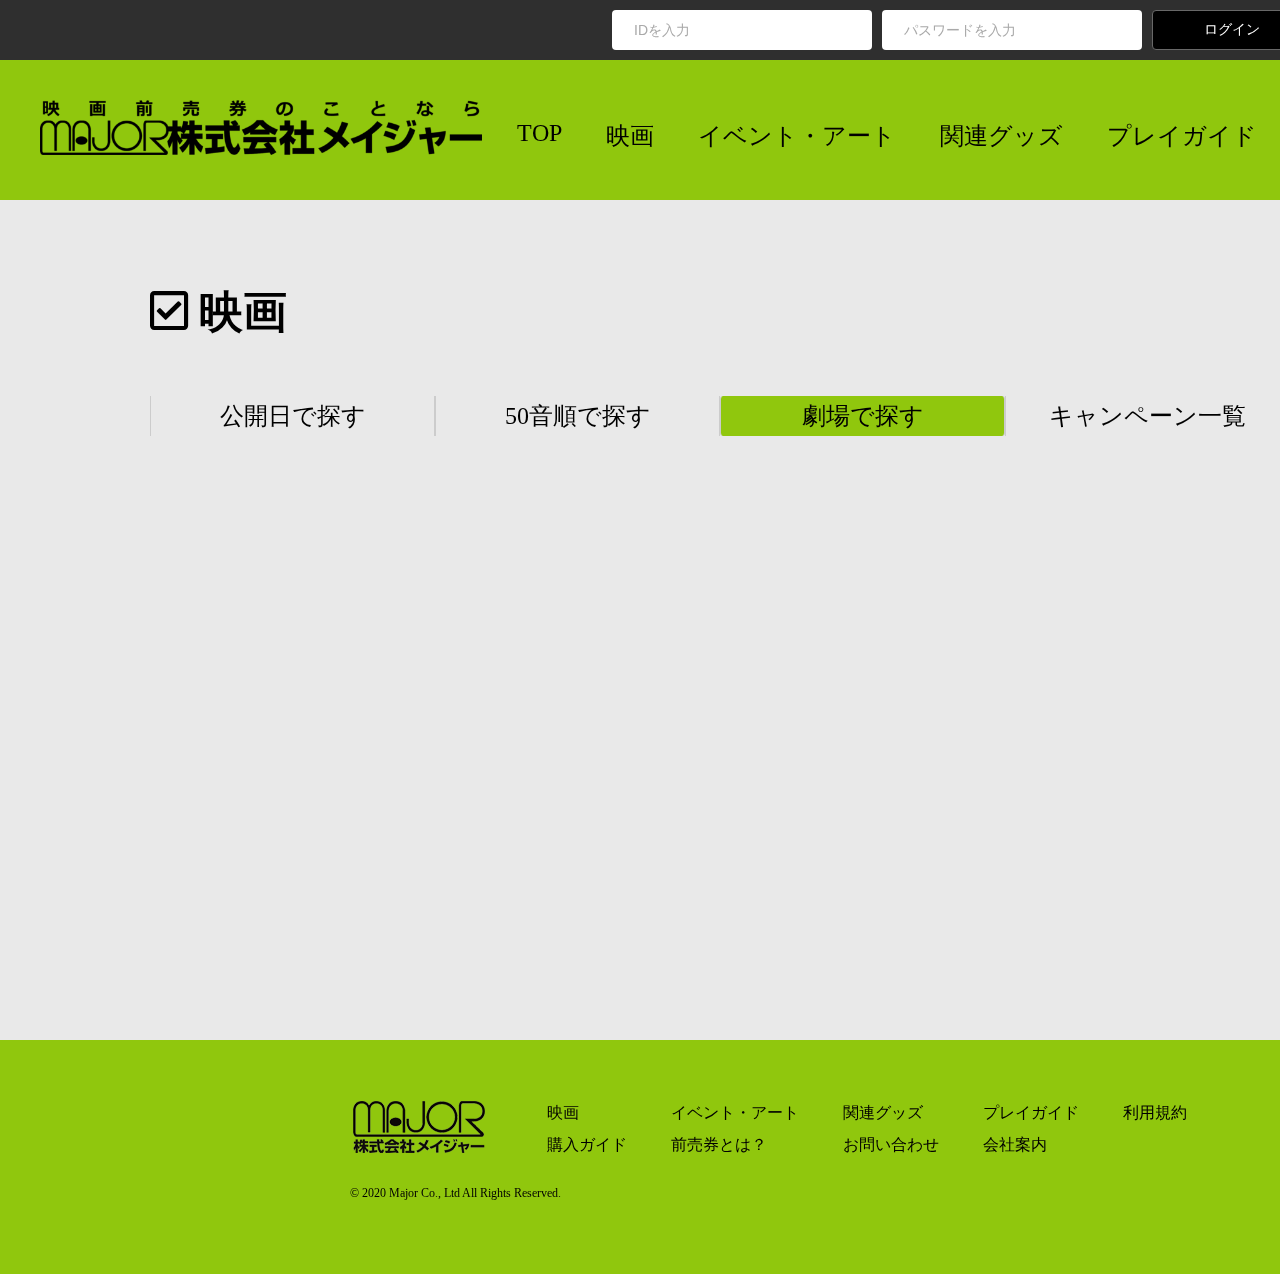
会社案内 (1015, 1144)
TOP (539, 133)
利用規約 (1155, 1112)
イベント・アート (797, 136)
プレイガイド (1182, 136)
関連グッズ (1001, 136)
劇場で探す (863, 416)
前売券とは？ (719, 1144)
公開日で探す (293, 416)
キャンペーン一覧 (1147, 416)
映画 (630, 136)
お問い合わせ (891, 1144)
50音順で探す (578, 416)
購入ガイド (587, 1144)
